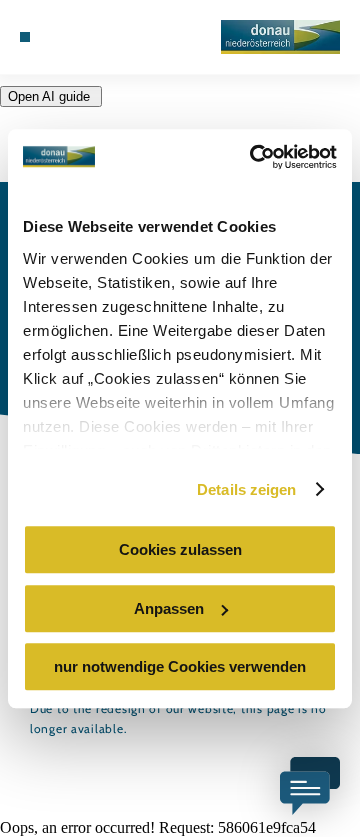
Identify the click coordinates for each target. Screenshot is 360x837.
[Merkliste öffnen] (85, 37)
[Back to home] (280, 37)
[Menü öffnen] (25, 37)
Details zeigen (246, 489)
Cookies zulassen (180, 549)
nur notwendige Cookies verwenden (180, 666)
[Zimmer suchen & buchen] (55, 37)
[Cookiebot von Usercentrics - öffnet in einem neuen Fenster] (254, 157)
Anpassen (169, 608)
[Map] (70, 37)
